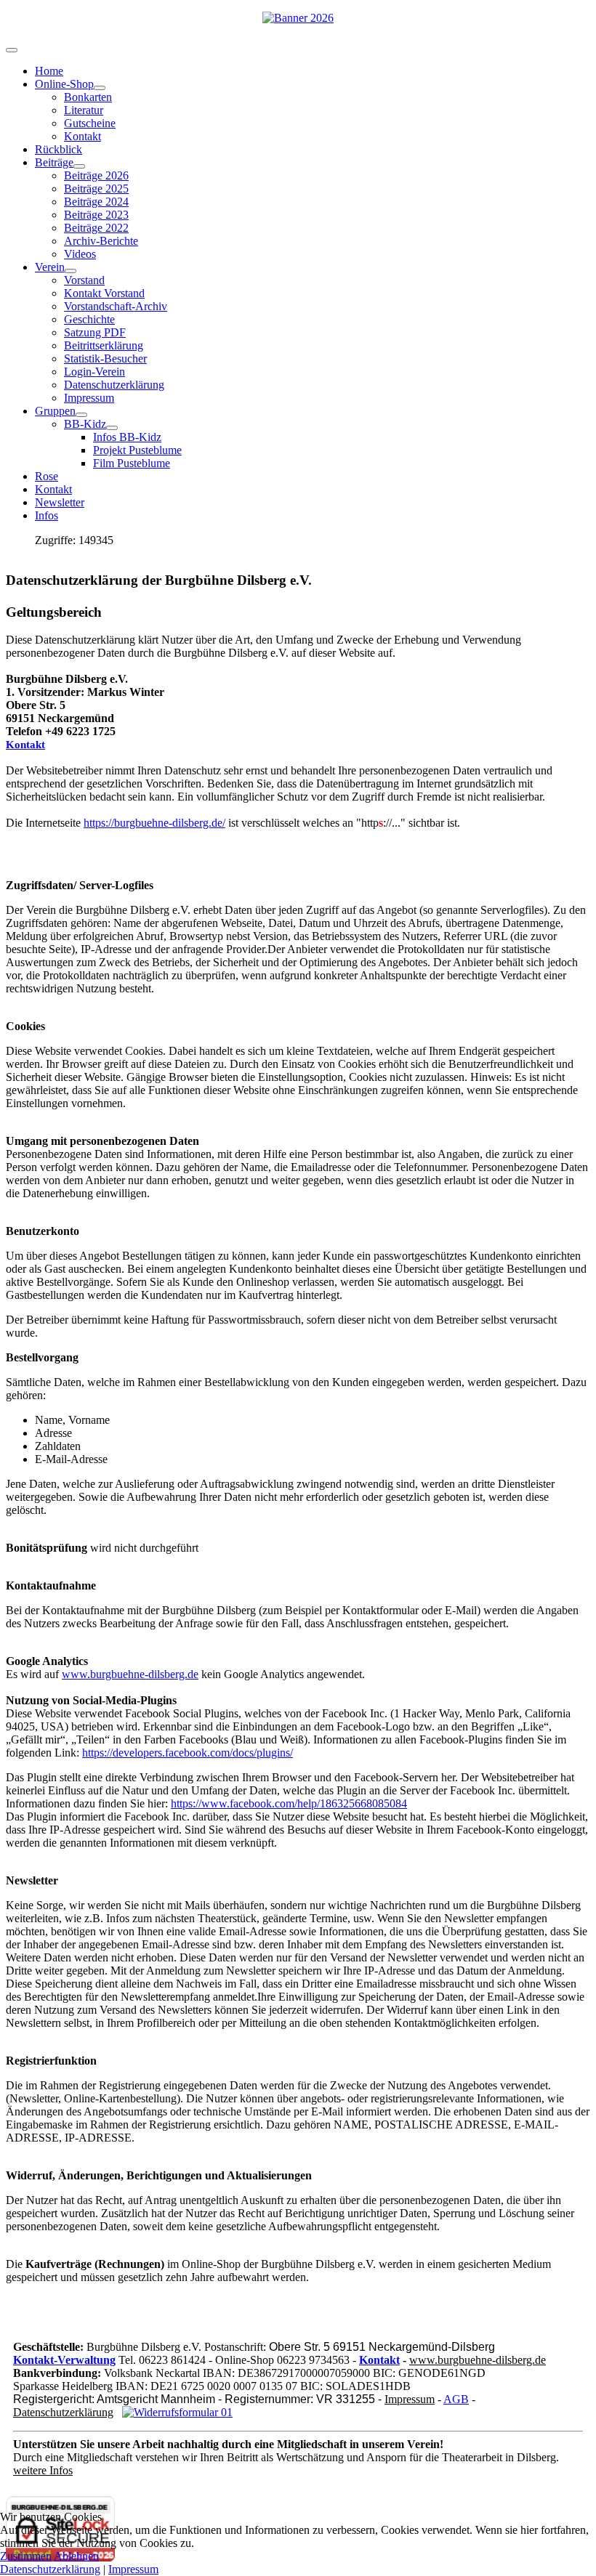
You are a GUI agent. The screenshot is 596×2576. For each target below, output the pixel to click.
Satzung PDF (95, 332)
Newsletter (60, 502)
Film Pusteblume (132, 463)
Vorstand (84, 280)
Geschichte (89, 319)
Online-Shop (64, 84)
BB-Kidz (85, 424)
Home (49, 71)
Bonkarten (88, 97)
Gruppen (55, 411)
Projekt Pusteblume (137, 450)
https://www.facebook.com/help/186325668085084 (289, 1803)
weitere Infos (43, 2470)
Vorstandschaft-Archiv (116, 306)
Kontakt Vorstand (104, 293)
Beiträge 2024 (96, 202)
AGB (456, 2399)
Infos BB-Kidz (127, 437)
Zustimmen (26, 2556)
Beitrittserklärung (104, 345)
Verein (50, 267)
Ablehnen (76, 2556)
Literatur (84, 110)
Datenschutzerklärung (114, 385)
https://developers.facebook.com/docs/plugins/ (188, 1753)
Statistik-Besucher (105, 359)
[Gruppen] (81, 415)
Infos (47, 515)
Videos (80, 254)
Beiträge (54, 162)
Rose (47, 476)
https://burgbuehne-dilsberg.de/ (154, 823)
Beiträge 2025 (96, 189)
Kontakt (82, 136)
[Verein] (71, 271)
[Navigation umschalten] (12, 50)
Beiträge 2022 (96, 228)
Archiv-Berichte (101, 241)
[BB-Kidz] (112, 428)
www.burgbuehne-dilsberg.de (130, 1674)
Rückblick (59, 149)
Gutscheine (90, 123)
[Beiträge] (79, 166)
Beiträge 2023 (96, 215)
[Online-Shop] (100, 88)
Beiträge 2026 (96, 175)
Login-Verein (94, 372)
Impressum (89, 398)
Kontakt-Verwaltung (64, 2360)
